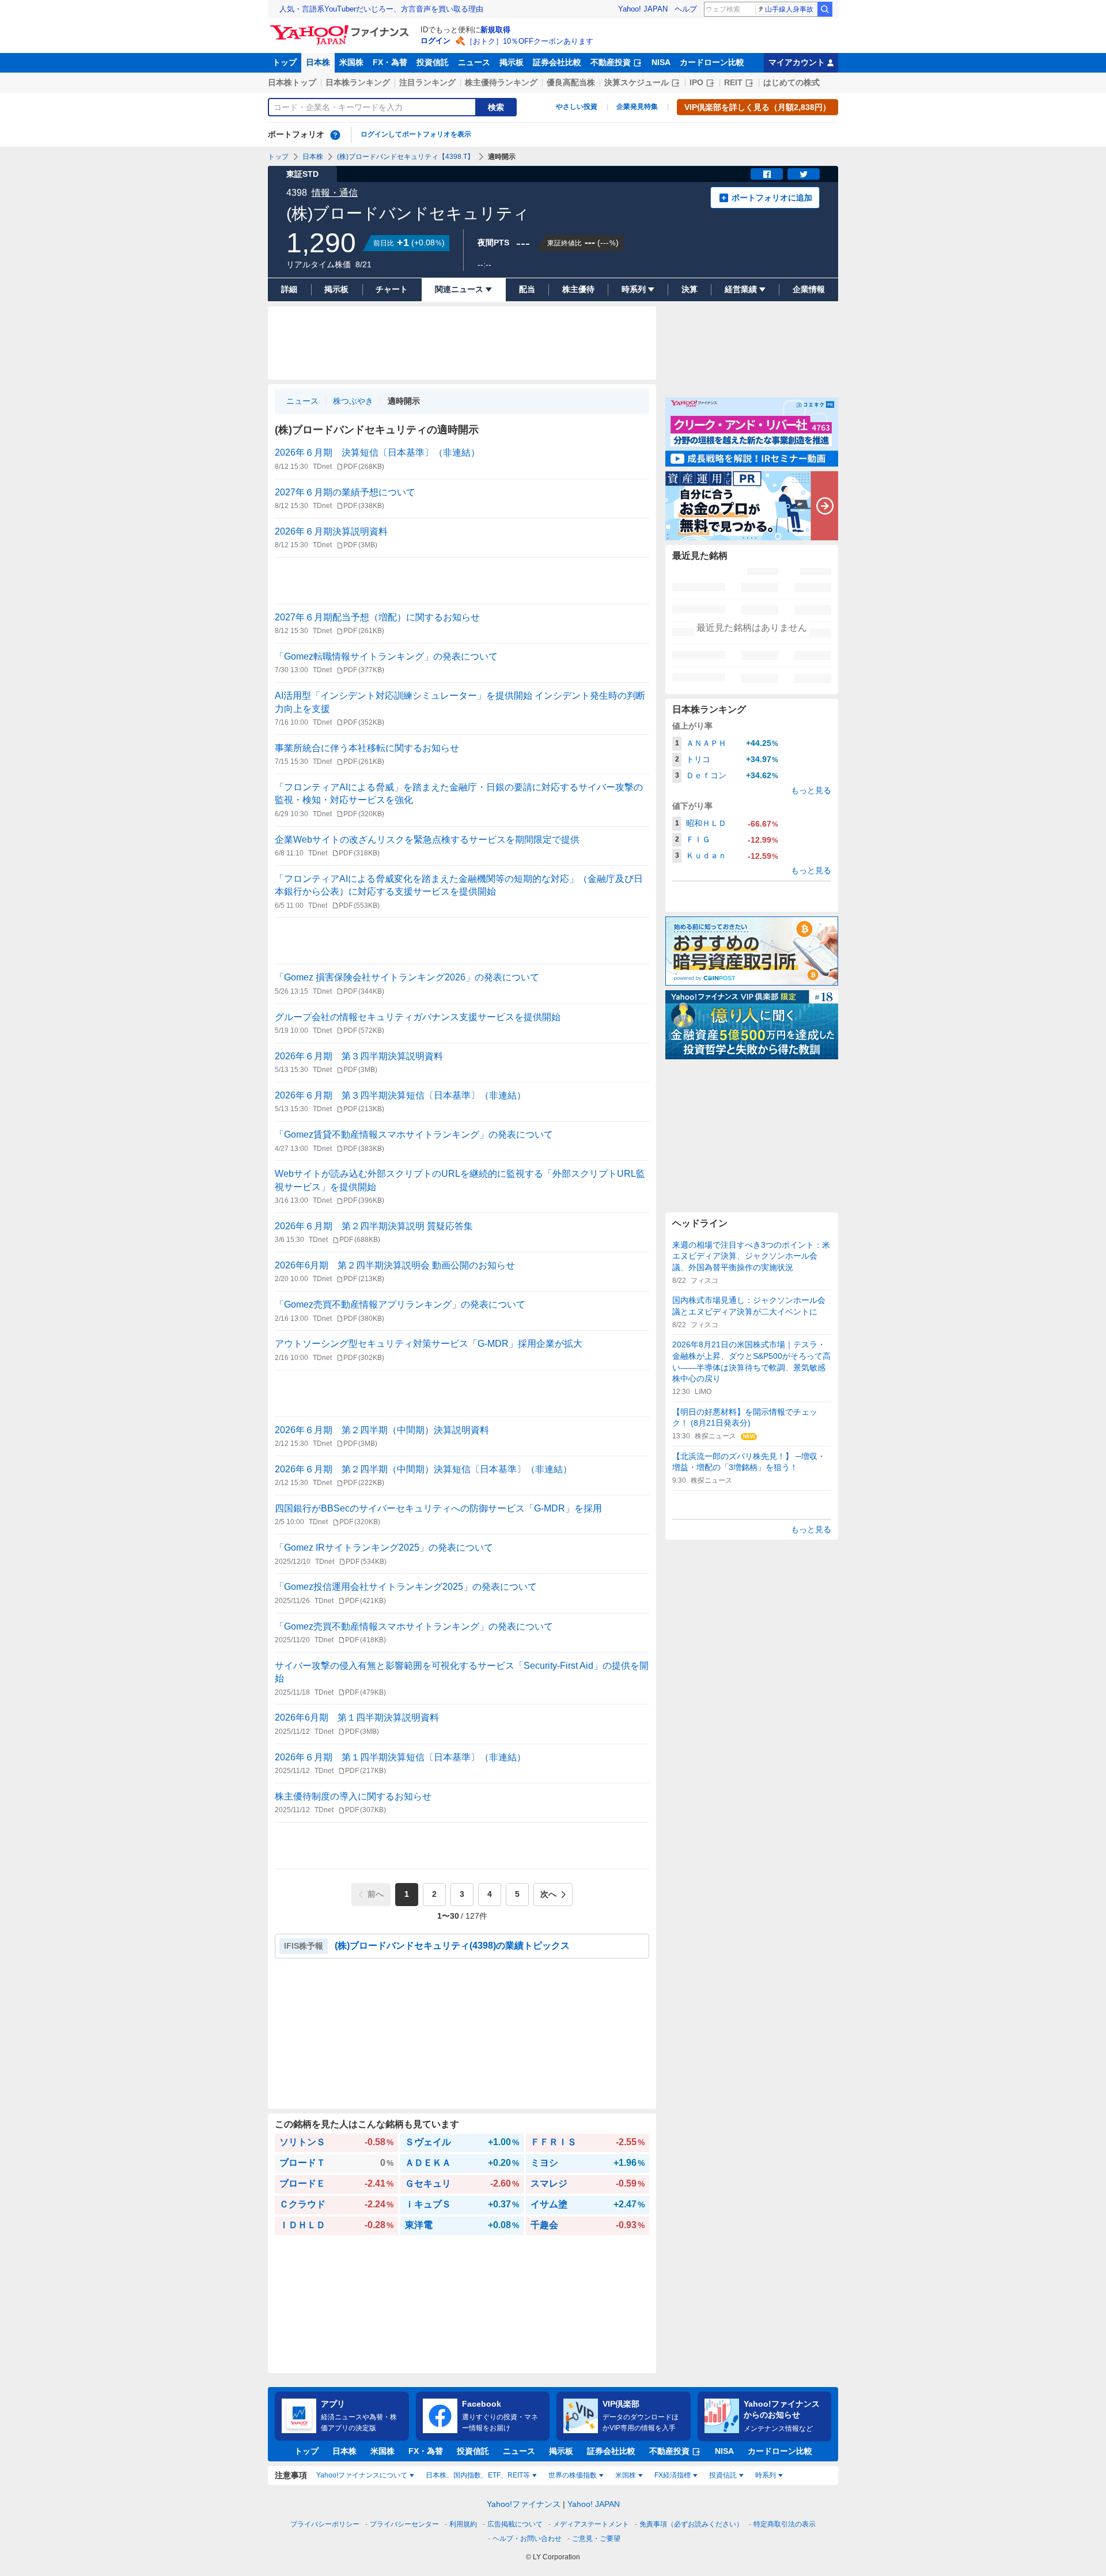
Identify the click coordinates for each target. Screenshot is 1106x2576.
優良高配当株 (571, 82)
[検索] (825, 9)
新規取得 (495, 30)
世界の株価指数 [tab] (573, 2475)
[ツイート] (804, 174)
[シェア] (767, 174)
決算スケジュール (637, 82)
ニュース (474, 62)
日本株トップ (292, 82)
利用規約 (463, 2524)
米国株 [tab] (626, 2475)
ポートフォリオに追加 (772, 198)
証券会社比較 (557, 62)
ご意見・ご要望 (596, 2539)
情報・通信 (335, 193)
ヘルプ (686, 9)
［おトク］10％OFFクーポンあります (529, 41)
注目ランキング (427, 82)
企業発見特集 (637, 107)
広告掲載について (515, 2524)
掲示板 (512, 62)
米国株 (351, 62)
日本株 (318, 62)
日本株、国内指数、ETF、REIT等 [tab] (478, 2475)
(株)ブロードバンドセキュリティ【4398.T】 (406, 157)
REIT (733, 82)
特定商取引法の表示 (785, 2524)
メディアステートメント (591, 2524)
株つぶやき (353, 401)
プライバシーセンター (404, 2524)
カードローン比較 (712, 62)
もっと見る (811, 790)
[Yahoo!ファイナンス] (341, 28)
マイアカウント (797, 62)
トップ (285, 62)
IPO (696, 82)
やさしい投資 (577, 107)
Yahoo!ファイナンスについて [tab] (362, 2475)
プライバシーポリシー (325, 2524)
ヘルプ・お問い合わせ (527, 2539)
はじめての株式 (791, 82)
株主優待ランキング (501, 82)
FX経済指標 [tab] (673, 2475)
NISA (661, 62)
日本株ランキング (358, 82)
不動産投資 (611, 62)
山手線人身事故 (789, 9)
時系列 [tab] (766, 2475)
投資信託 (433, 62)
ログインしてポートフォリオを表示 (416, 134)
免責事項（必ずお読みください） (691, 2524)
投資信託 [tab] (723, 2475)
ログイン (435, 41)
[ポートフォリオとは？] (335, 135)
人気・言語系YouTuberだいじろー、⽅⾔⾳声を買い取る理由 (381, 9)
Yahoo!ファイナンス (524, 2504)
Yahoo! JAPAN (643, 9)
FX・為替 (390, 62)
